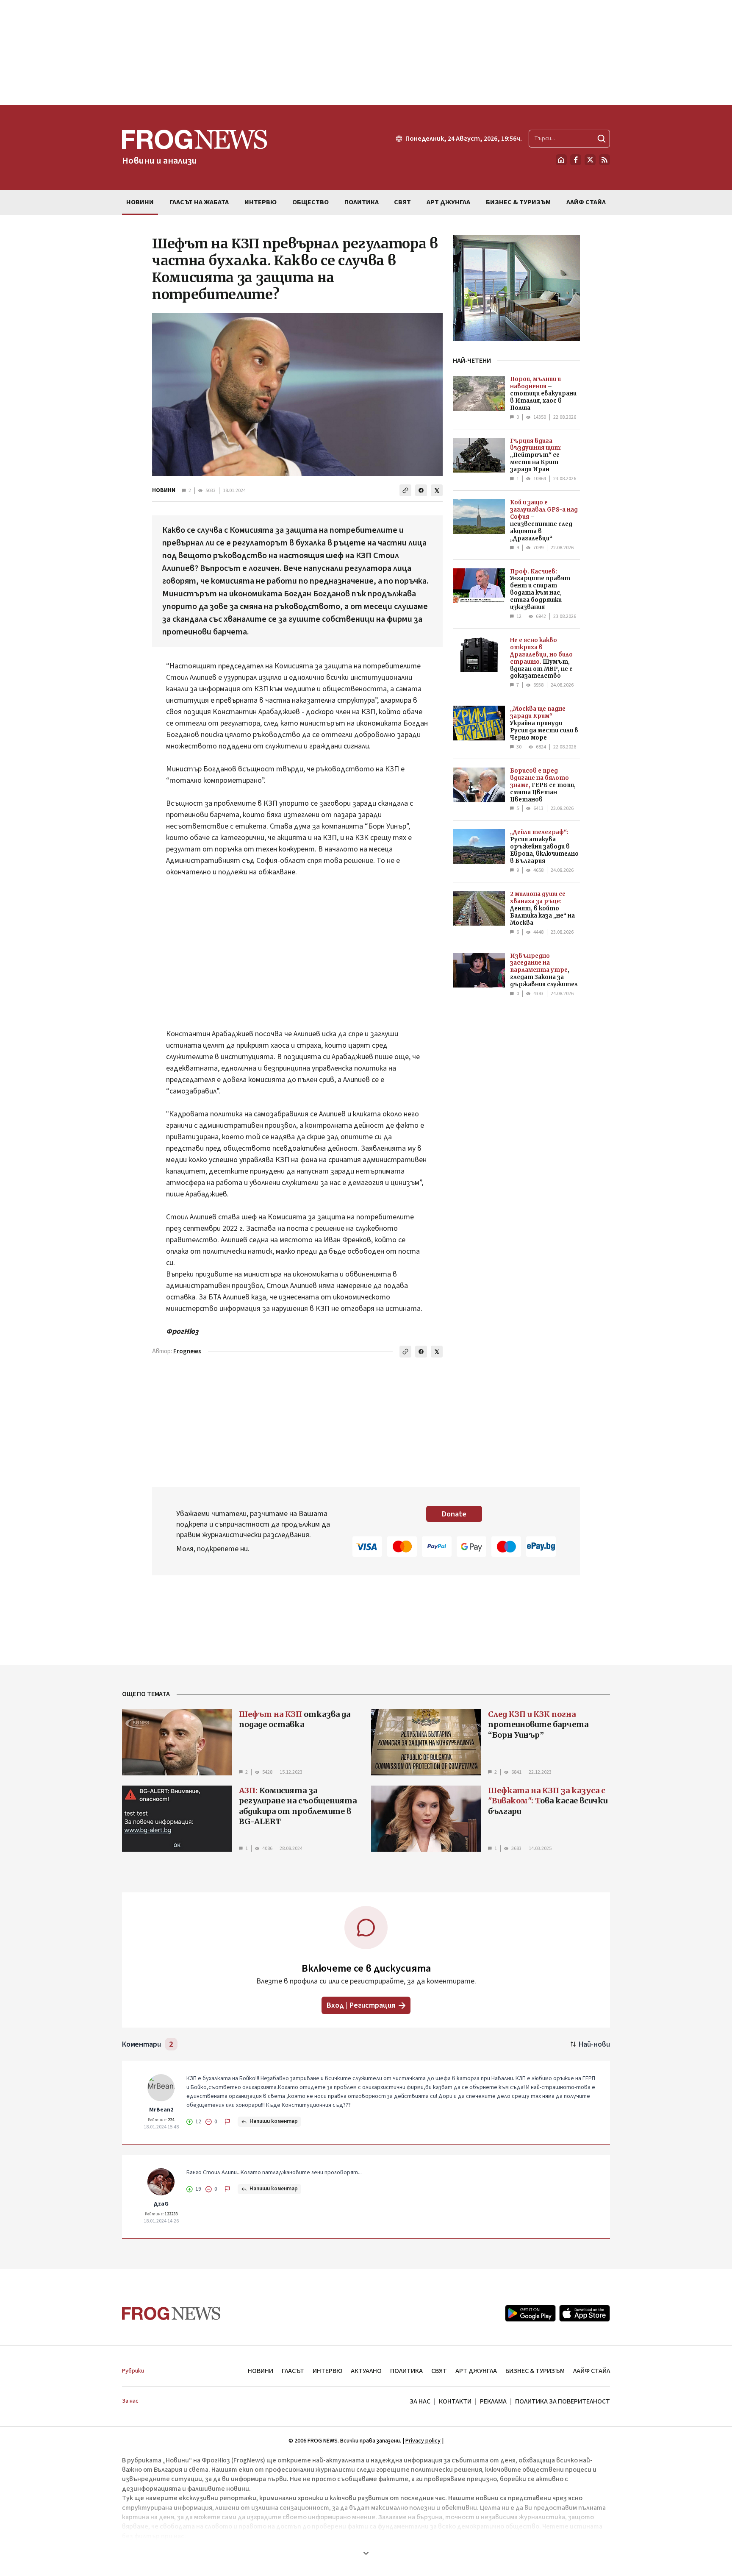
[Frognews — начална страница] (171, 2313)
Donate (454, 1514)
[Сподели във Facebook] (421, 490)
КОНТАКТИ (455, 2401)
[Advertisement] (366, 53)
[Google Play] (530, 2313)
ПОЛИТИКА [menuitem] (362, 202)
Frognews (187, 1351)
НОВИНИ (164, 490)
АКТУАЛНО (366, 2371)
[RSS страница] (604, 160)
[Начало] (561, 160)
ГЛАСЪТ (293, 2371)
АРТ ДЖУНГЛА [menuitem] (448, 202)
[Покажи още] (366, 2553)
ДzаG (161, 2204)
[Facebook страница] (576, 160)
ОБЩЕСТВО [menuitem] (311, 202)
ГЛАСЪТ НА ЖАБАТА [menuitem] (199, 202)
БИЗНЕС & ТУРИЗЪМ (535, 2371)
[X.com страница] (590, 160)
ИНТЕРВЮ (327, 2371)
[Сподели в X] (437, 490)
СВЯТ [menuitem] (402, 202)
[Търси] (602, 139)
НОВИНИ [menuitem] (140, 202)
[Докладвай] (227, 2122)
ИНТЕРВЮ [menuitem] (261, 202)
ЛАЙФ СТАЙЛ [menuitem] (586, 202)
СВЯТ (439, 2371)
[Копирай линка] (405, 490)
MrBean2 (161, 2110)
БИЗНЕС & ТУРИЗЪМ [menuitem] (518, 202)
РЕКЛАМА (493, 2401)
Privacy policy (423, 2441)
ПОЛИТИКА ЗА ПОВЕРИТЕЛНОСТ (563, 2401)
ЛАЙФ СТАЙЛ (592, 2371)
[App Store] (585, 2313)
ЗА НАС (420, 2401)
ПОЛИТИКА (406, 2371)
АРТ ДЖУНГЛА (476, 2371)
